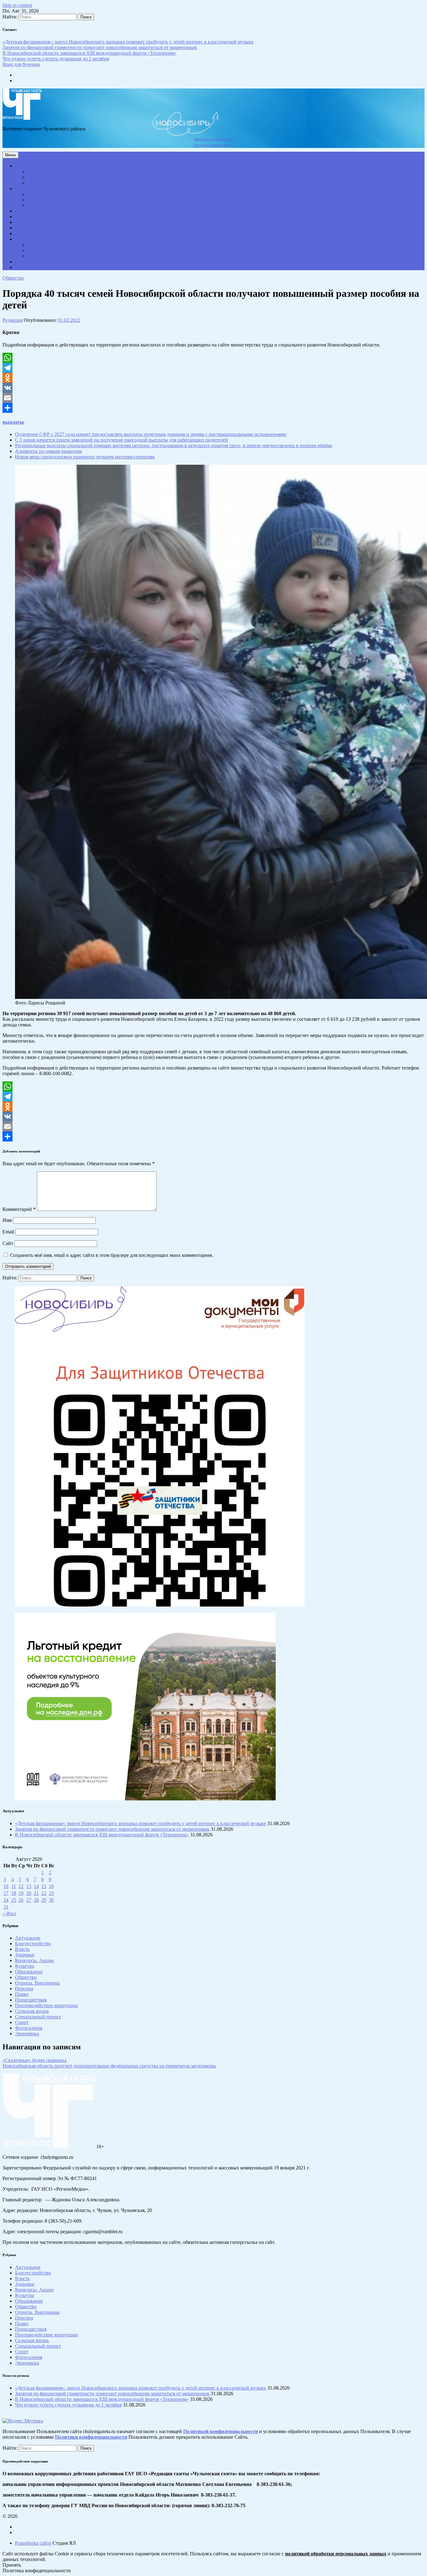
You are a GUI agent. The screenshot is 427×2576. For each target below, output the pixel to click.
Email (8, 1232)
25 (14, 1900)
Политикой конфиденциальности (221, 2431)
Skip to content (17, 5)
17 (6, 1893)
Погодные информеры (214, 145)
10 (6, 1886)
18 (14, 1893)
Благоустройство (47, 183)
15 (44, 1886)
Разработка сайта (33, 2543)
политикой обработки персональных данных (336, 2554)
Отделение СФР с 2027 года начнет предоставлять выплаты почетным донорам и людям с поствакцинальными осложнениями (151, 434)
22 (44, 1893)
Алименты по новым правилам (48, 451)
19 (21, 1893)
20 (29, 1893)
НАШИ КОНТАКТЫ (37, 262)
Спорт (37, 206)
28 (36, 1900)
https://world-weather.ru (213, 139)
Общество (28, 189)
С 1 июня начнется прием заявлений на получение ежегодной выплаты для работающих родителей (121, 440)
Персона (27, 223)
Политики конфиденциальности (91, 2437)
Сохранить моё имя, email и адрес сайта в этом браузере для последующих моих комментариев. (112, 1255)
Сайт (8, 1243)
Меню (10, 155)
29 (44, 1900)
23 (51, 1893)
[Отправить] (213, 408)
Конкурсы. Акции (47, 245)
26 (21, 1900)
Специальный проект (38, 240)
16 (51, 1886)
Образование (43, 195)
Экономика (29, 211)
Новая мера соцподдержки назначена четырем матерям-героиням (85, 457)
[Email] (213, 398)
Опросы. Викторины (50, 251)
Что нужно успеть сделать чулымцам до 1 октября (56, 59)
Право (37, 178)
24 (6, 1900)
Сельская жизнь (33, 228)
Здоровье (40, 172)
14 (36, 1886)
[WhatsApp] (213, 358)
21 (36, 1893)
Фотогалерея (43, 256)
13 (29, 1886)
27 (29, 1900)
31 (6, 1907)
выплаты (13, 422)
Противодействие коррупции (45, 268)
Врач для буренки (21, 64)
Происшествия (32, 234)
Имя (7, 1220)
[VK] (213, 388)
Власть (25, 217)
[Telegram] (213, 368)
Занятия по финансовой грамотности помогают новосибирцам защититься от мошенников (100, 47)
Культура (40, 200)
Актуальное (29, 166)
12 (21, 1886)
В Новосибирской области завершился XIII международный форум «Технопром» (89, 53)
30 (51, 1900)
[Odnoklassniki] (213, 378)
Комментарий (19, 1209)
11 (14, 1886)
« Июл (9, 1913)
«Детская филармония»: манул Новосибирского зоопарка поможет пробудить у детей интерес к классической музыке (128, 42)
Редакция (13, 320)
